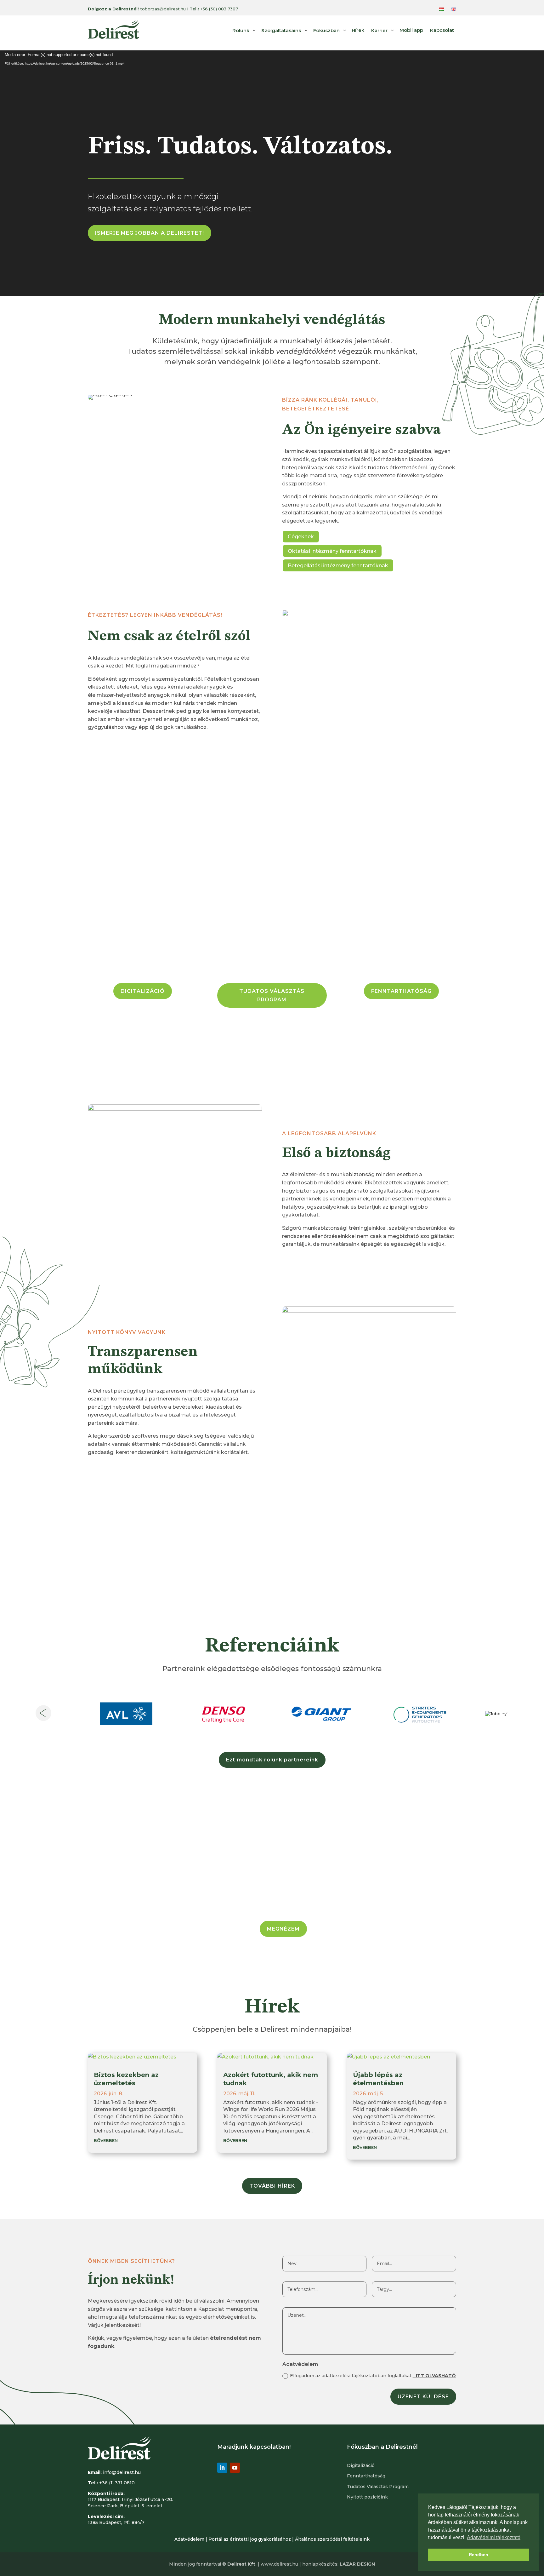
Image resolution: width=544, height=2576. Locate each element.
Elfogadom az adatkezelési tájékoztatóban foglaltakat (373, 2376)
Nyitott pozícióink (367, 2497)
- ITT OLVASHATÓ (434, 2376)
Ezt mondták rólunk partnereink (272, 1760)
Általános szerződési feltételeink (332, 2539)
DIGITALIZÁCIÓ (143, 991)
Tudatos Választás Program (378, 2487)
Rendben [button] (479, 2555)
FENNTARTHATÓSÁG (401, 991)
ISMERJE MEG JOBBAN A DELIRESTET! (150, 233)
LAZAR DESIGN (357, 2564)
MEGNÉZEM (283, 1929)
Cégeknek (301, 537)
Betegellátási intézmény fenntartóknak (338, 566)
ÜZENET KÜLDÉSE (423, 2397)
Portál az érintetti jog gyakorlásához (250, 2539)
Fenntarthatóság (366, 2476)
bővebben (106, 2140)
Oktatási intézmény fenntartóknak (332, 551)
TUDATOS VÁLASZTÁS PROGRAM (272, 995)
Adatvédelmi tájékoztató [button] (494, 2537)
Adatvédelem (189, 2539)
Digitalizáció (361, 2465)
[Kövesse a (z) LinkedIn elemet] (222, 2468)
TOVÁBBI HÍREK (272, 2186)
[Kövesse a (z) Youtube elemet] (235, 2468)
